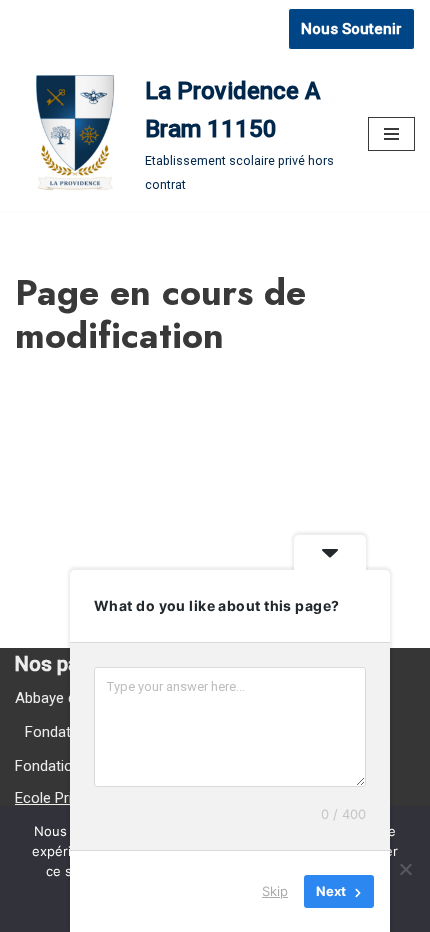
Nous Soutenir (351, 29)
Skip (275, 891)
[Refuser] (405, 869)
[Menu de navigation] (391, 134)
